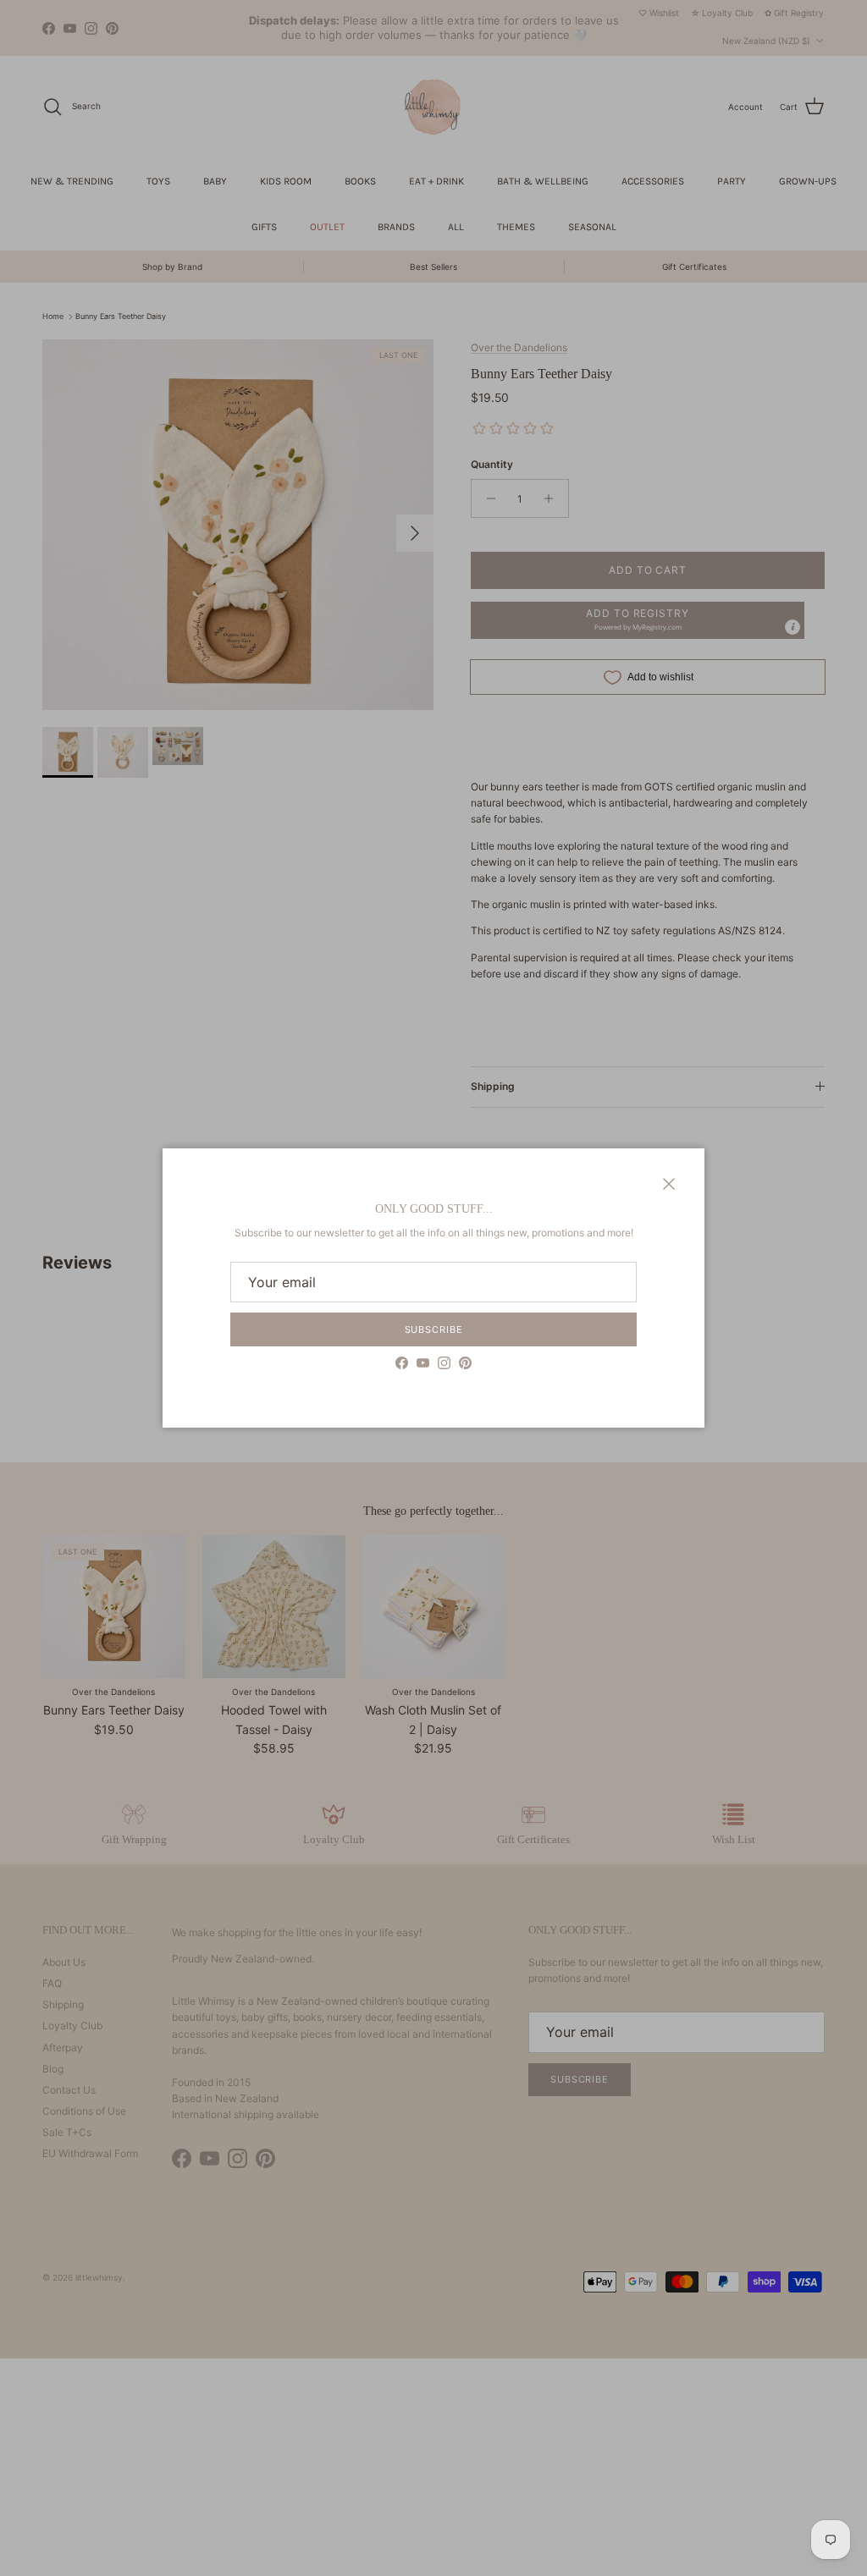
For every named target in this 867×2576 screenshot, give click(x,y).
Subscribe (434, 1329)
